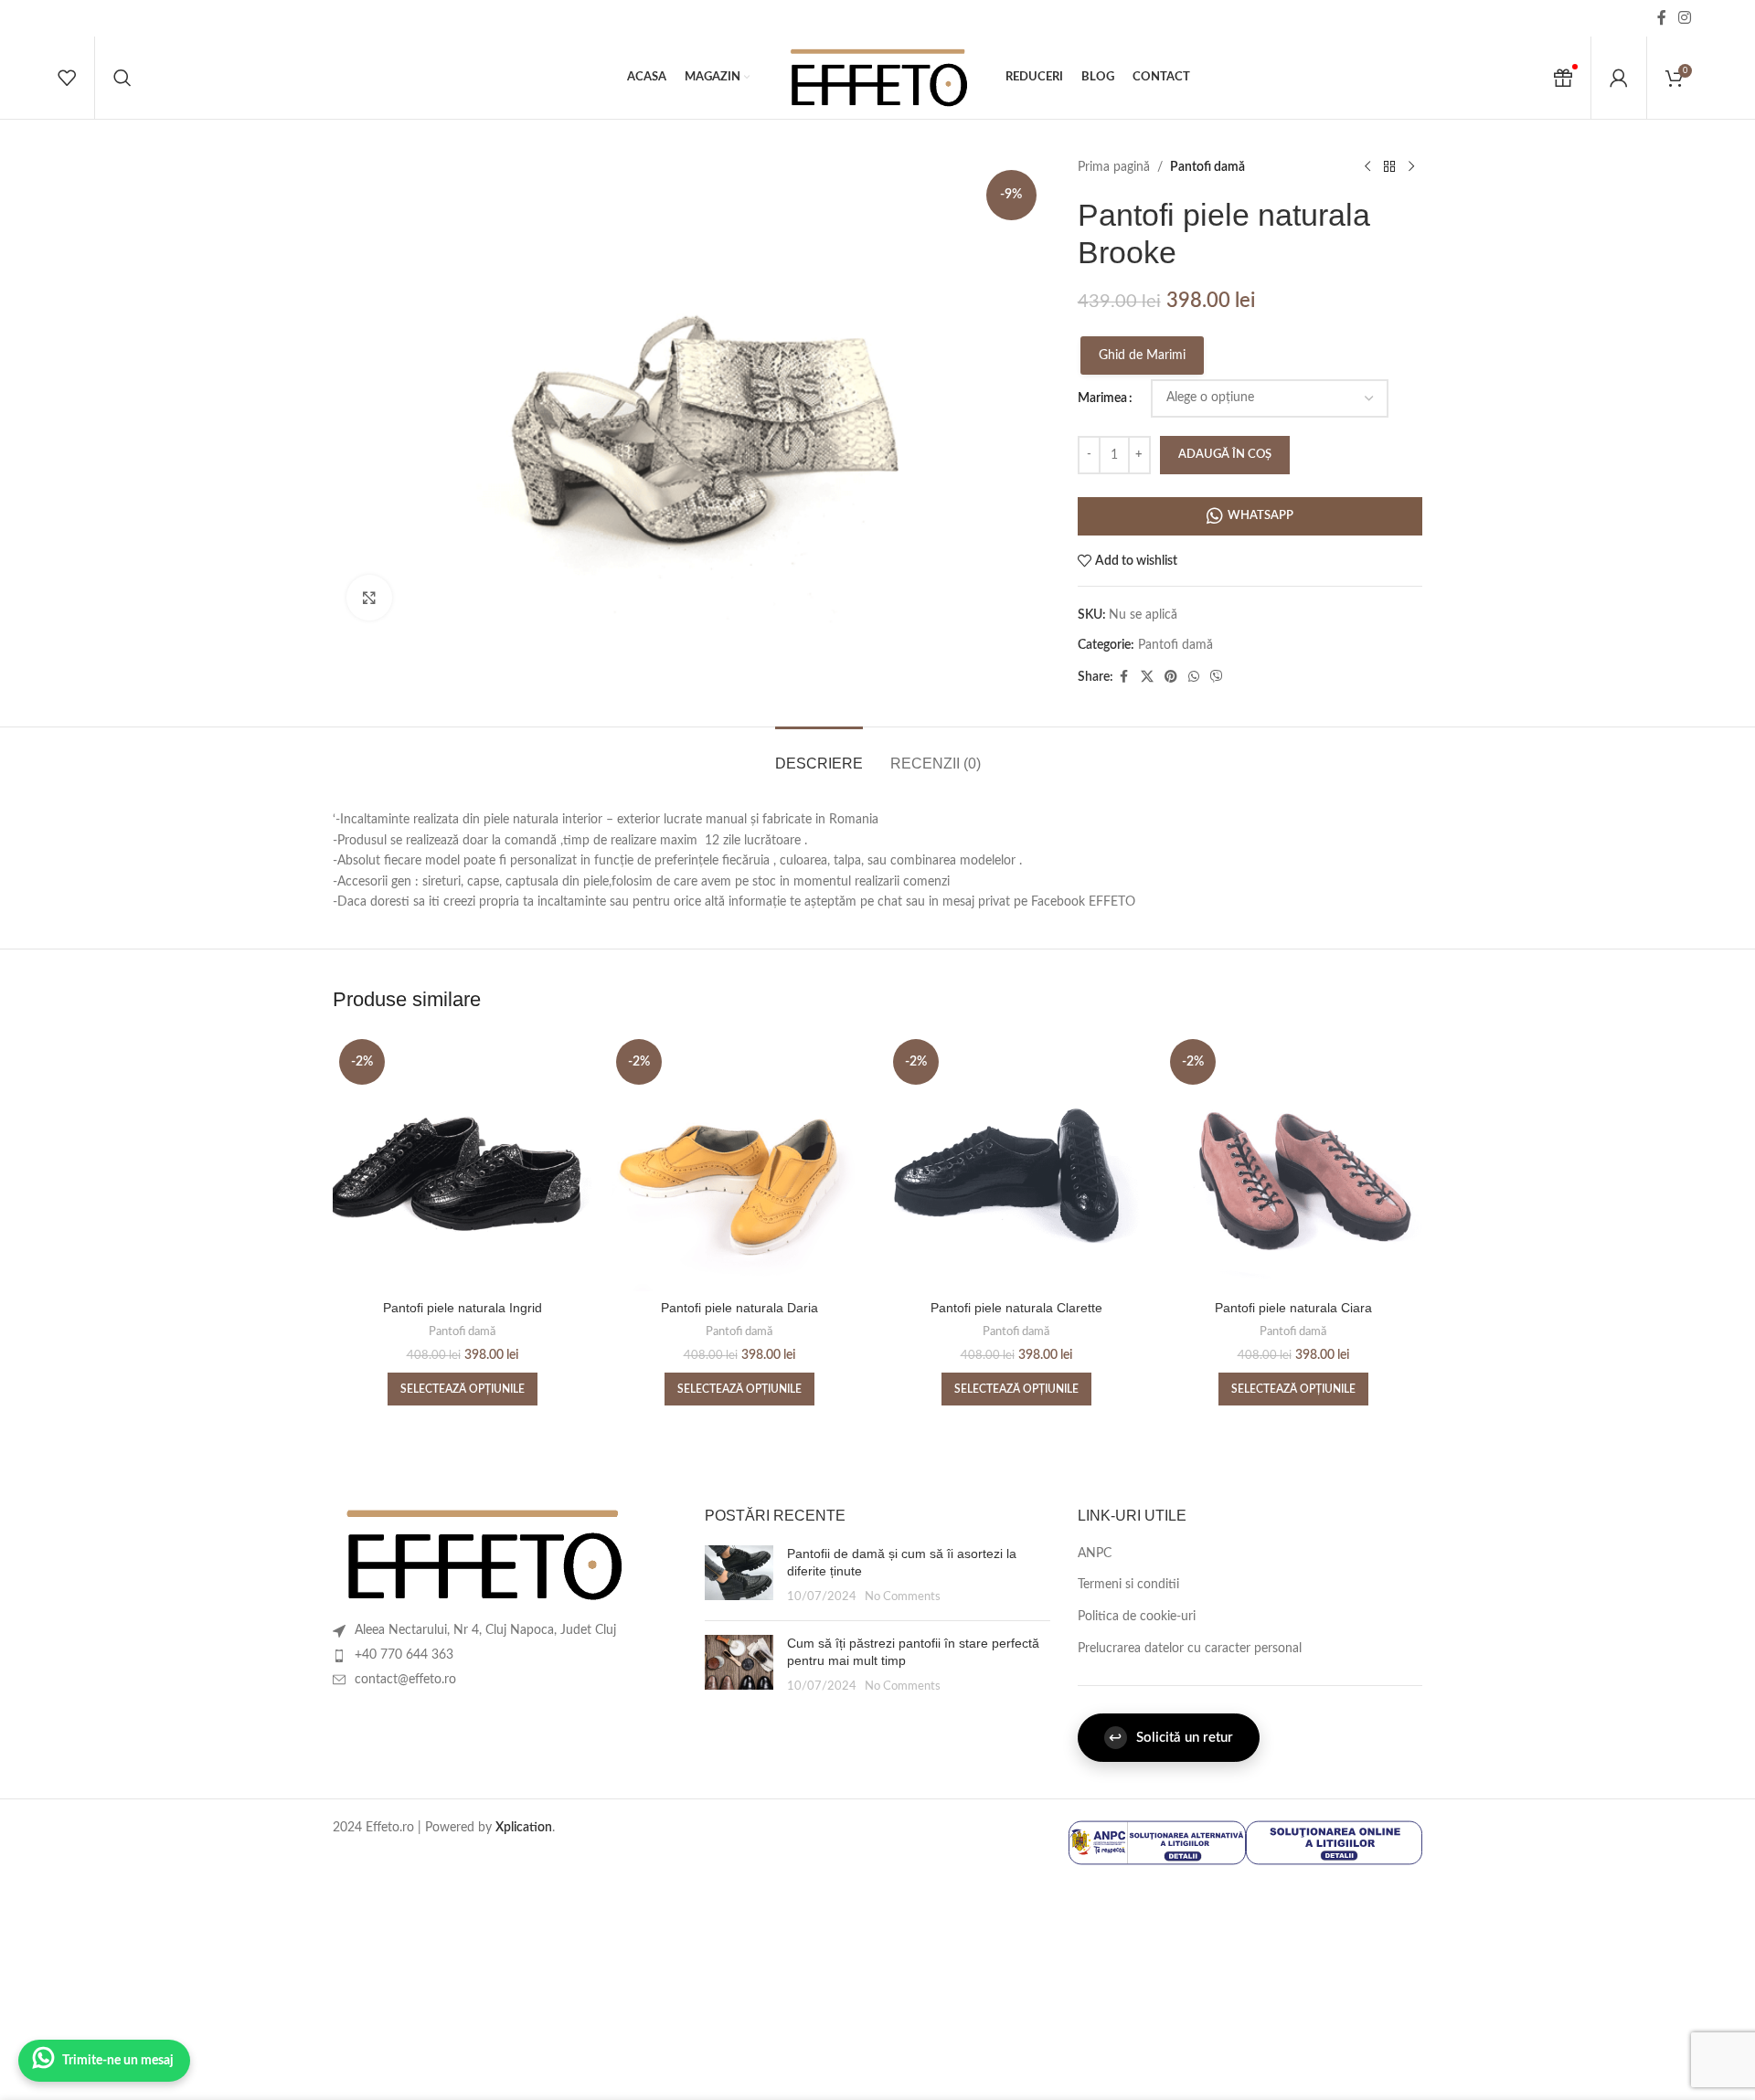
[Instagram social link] (1685, 18)
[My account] (1619, 78)
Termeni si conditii (1128, 1585)
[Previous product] (1367, 167)
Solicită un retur (1171, 1738)
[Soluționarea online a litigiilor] (1334, 1842)
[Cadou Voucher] (1563, 78)
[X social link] (1147, 677)
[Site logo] (877, 78)
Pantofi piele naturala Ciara (1293, 1308)
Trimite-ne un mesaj (118, 2061)
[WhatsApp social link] (1194, 677)
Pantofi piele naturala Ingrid (463, 1308)
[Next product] (1411, 167)
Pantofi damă (1207, 167)
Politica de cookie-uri (1137, 1617)
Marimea (1102, 398)
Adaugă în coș (1225, 455)
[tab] (819, 754)
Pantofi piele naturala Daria (739, 1308)
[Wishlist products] (67, 78)
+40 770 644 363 (404, 1655)
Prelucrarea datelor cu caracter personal (1190, 1649)
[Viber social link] (1217, 677)
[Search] (122, 78)
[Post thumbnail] (739, 1576)
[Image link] (482, 1554)
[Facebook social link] (1662, 18)
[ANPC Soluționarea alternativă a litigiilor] (1157, 1842)
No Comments (903, 1596)
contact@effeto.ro (405, 1680)
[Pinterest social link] (1171, 677)
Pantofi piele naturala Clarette (1016, 1308)
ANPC (1095, 1554)
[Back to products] (1389, 167)
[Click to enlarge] (369, 598)
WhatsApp (1260, 516)
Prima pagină (1114, 167)
